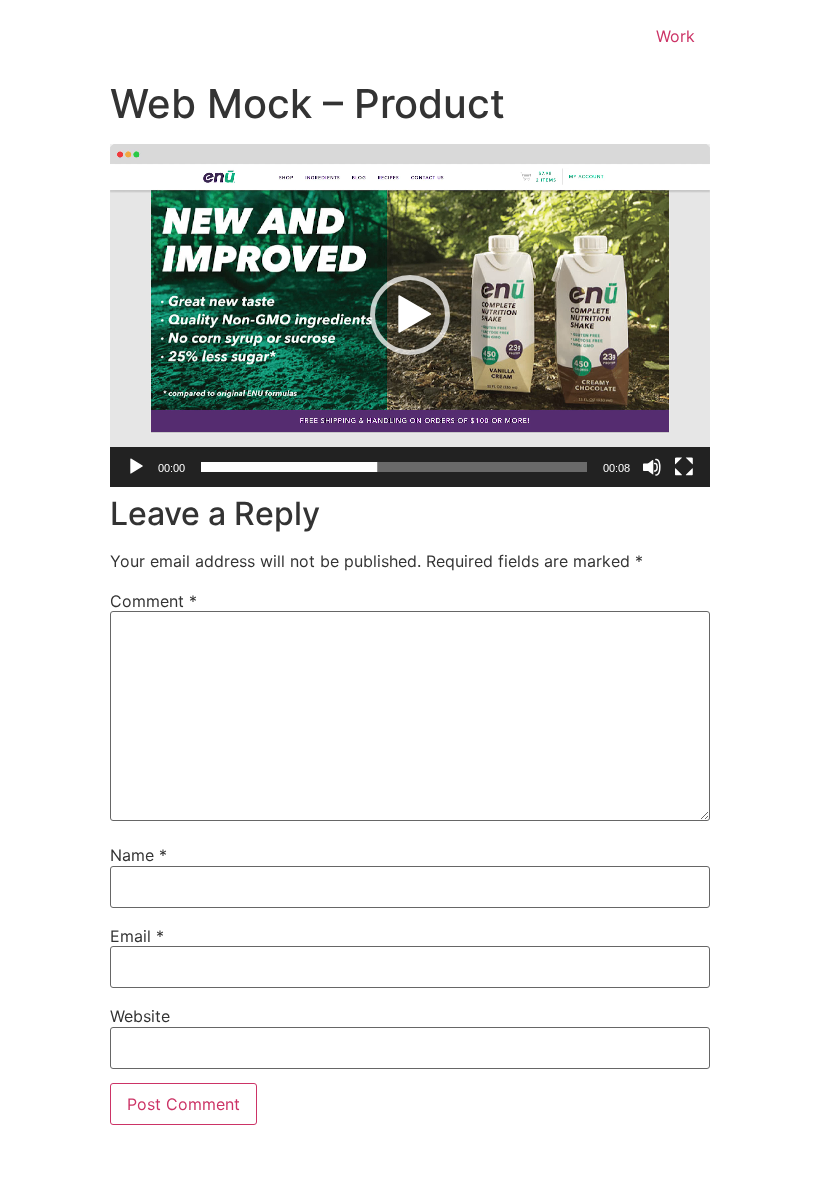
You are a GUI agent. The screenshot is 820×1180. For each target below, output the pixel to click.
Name (138, 855)
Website (140, 1016)
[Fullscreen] (684, 467)
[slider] (394, 467)
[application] (410, 315)
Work (675, 36)
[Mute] (652, 467)
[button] (410, 315)
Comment (153, 601)
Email (137, 936)
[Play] (136, 467)
